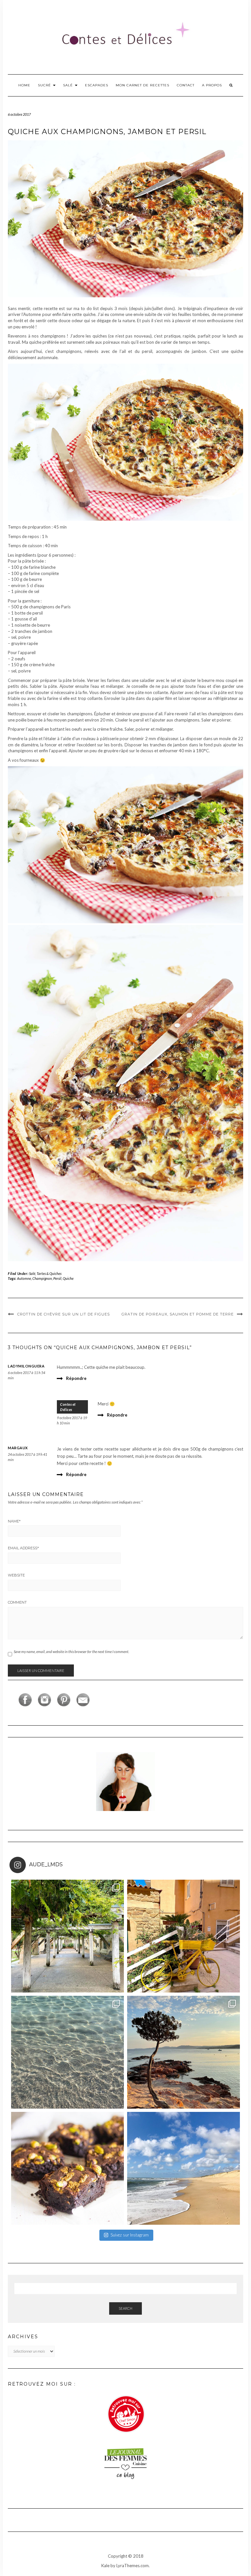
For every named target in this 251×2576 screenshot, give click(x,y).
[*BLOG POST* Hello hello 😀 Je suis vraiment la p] (67, 2168)
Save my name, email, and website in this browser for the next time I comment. (71, 1652)
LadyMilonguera (26, 1366)
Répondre (76, 1378)
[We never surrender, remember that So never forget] (67, 1936)
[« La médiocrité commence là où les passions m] (67, 2052)
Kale (105, 2566)
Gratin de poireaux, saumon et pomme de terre (178, 1314)
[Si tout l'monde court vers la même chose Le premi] (184, 1936)
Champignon (42, 1278)
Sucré (45, 85)
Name (14, 1521)
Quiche (68, 1278)
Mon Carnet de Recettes (142, 85)
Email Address (23, 1548)
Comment (17, 1602)
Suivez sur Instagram (130, 2235)
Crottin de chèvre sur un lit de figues (64, 1314)
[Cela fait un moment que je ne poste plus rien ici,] (184, 2052)
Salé (69, 85)
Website (16, 1575)
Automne (24, 1278)
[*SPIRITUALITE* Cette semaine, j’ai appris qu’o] (184, 2168)
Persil (57, 1278)
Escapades (97, 85)
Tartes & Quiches (49, 1273)
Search (125, 2308)
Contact (186, 85)
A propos (212, 85)
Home (24, 85)
